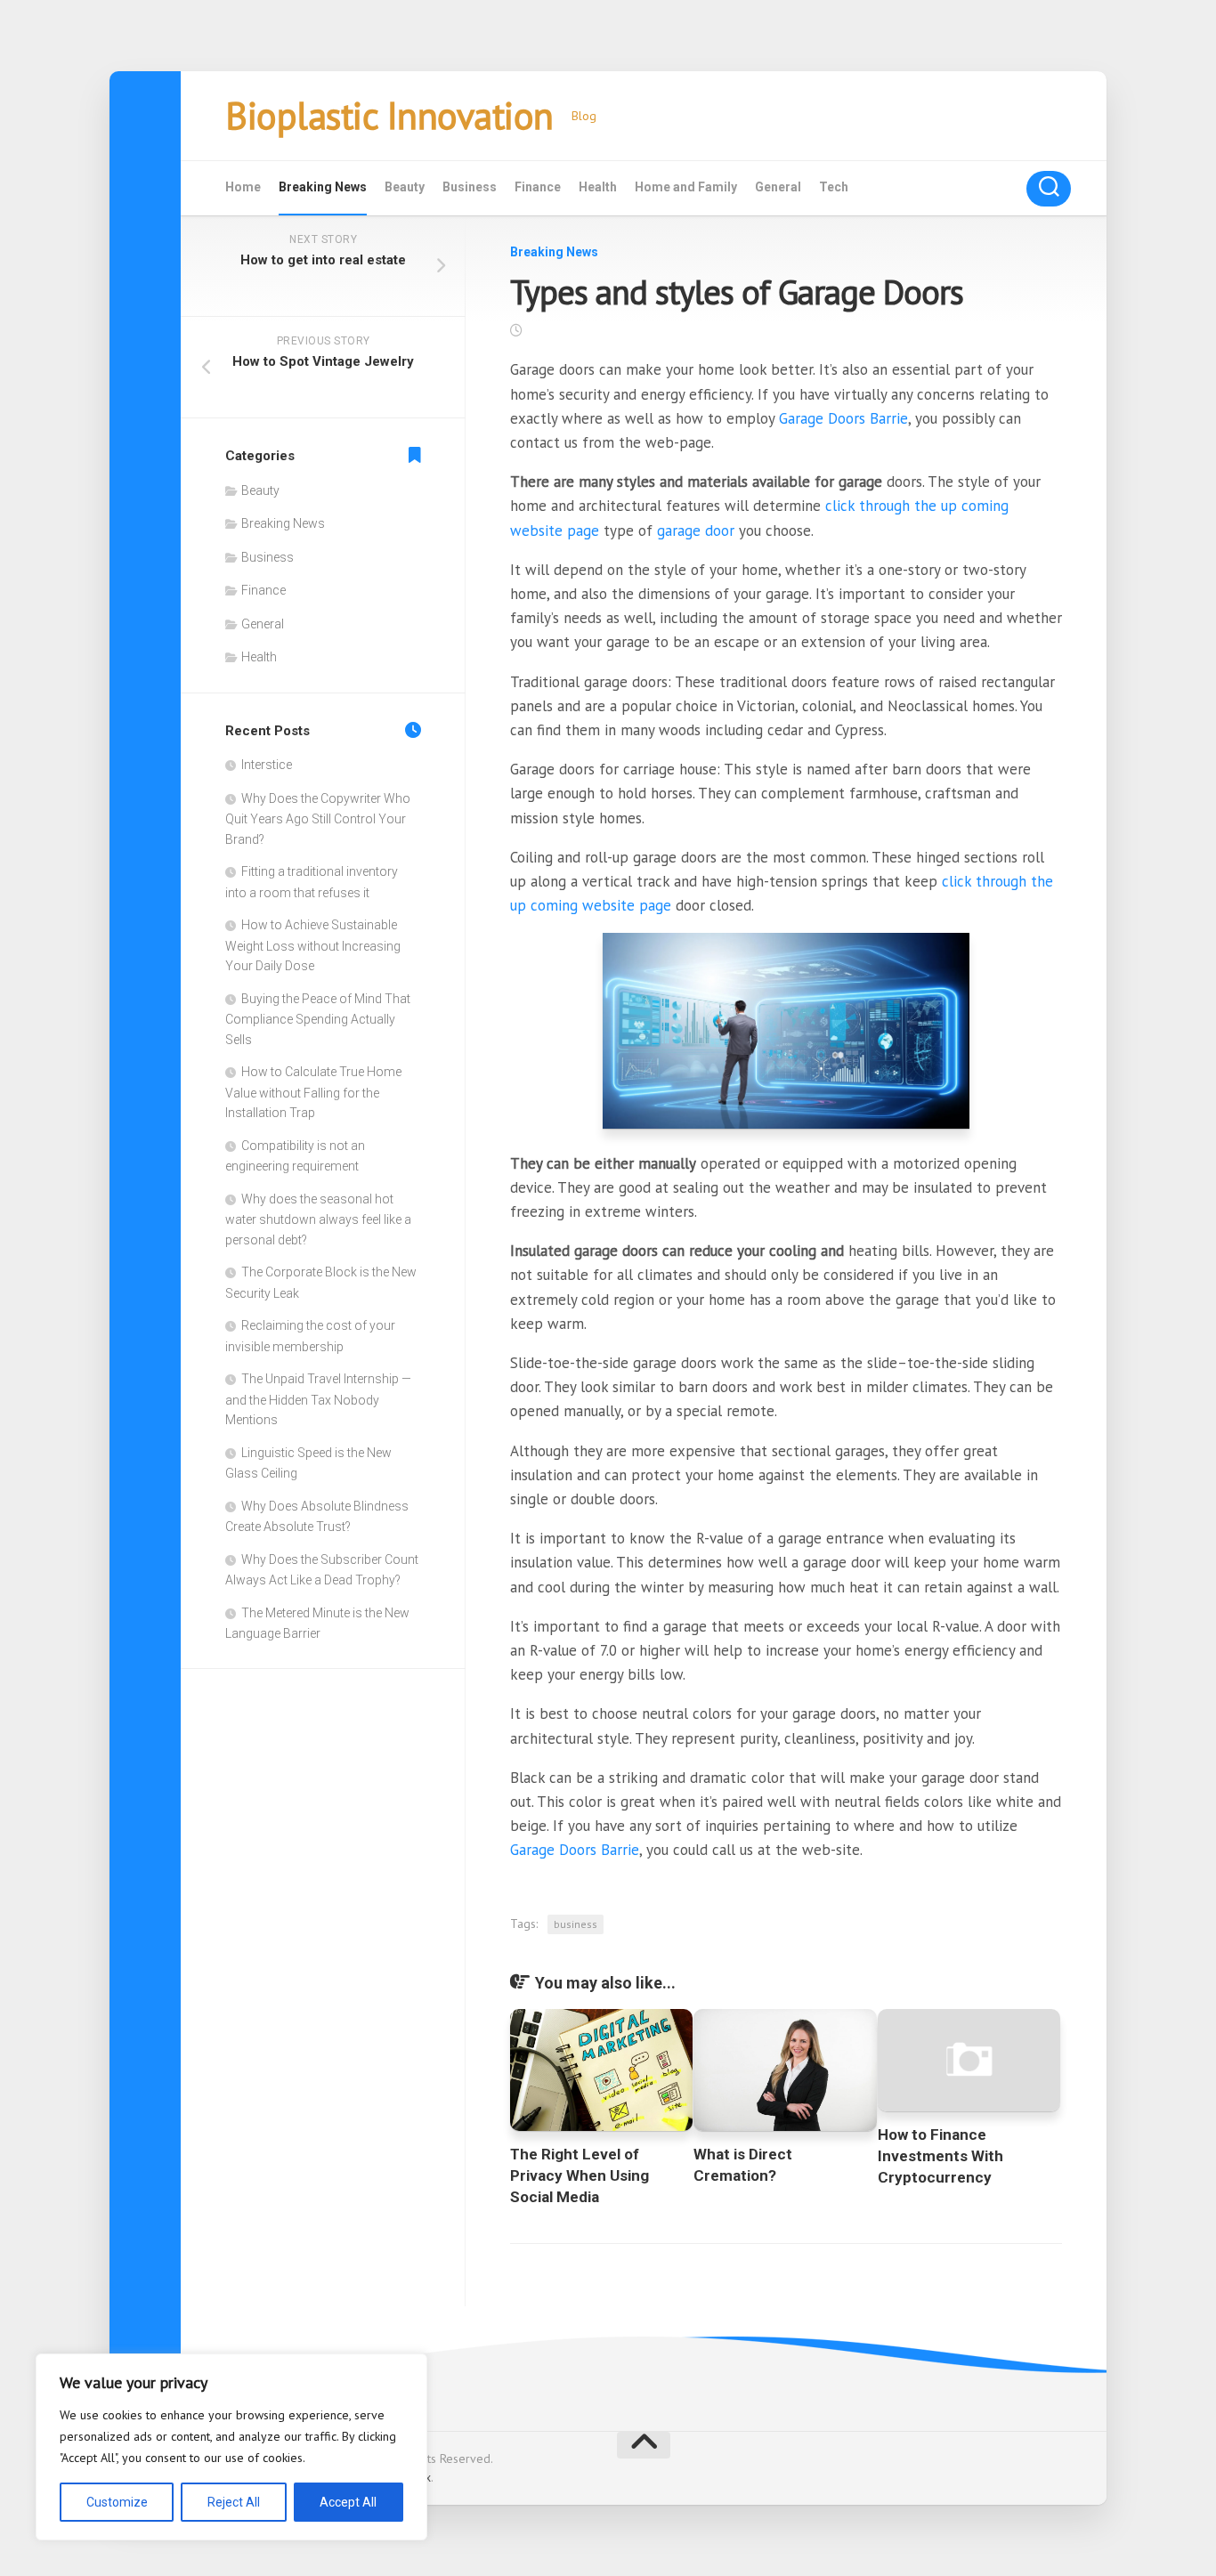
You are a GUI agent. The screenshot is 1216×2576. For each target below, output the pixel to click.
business (576, 1924)
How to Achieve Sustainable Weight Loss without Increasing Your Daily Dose (313, 945)
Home (243, 187)
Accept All (348, 2502)
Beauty (405, 187)
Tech (834, 187)
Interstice (267, 765)
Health (598, 187)
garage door (696, 531)
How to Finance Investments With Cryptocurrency (940, 2156)
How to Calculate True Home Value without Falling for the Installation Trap (313, 1092)
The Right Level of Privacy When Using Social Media (580, 2175)
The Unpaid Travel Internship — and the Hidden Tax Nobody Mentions (318, 1399)
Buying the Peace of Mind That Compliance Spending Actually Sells (318, 1019)
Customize (117, 2502)
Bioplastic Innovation (389, 115)
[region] (231, 2447)
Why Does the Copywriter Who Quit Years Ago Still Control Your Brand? (318, 819)
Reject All (234, 2502)
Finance (538, 187)
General (778, 187)
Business (470, 187)
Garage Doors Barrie (843, 418)
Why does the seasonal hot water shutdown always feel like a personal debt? (318, 1219)
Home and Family (686, 187)
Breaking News (323, 187)
